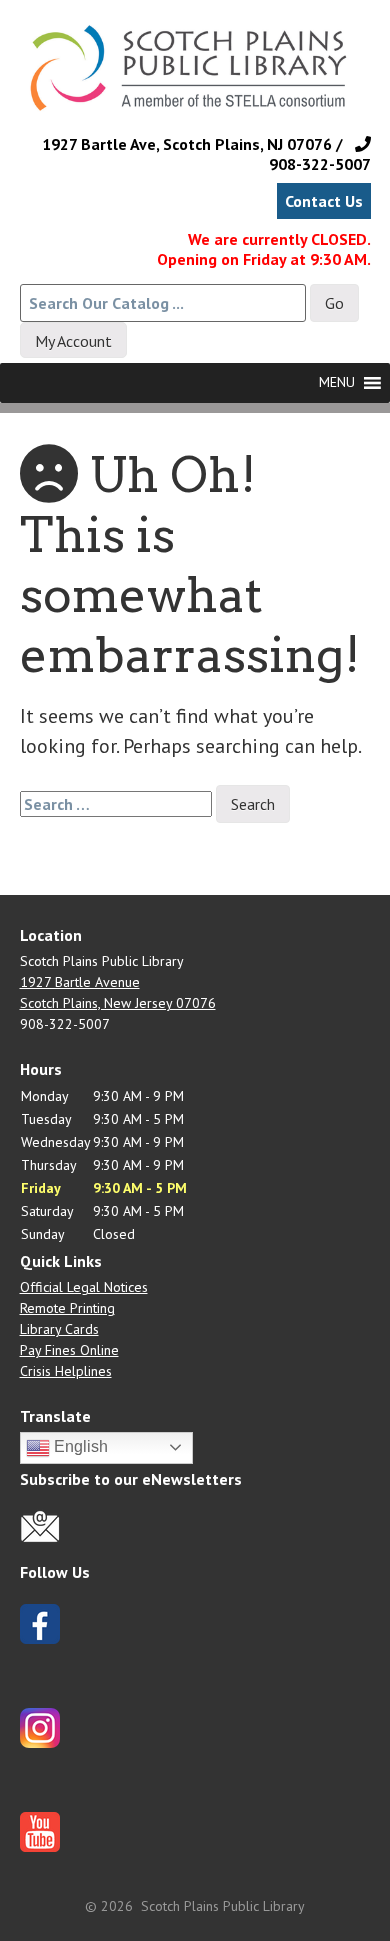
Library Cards (59, 1329)
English (79, 1446)
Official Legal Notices (84, 1287)
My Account (73, 341)
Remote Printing (67, 1308)
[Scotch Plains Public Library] (195, 83)
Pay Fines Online (69, 1350)
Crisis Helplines (66, 1371)
